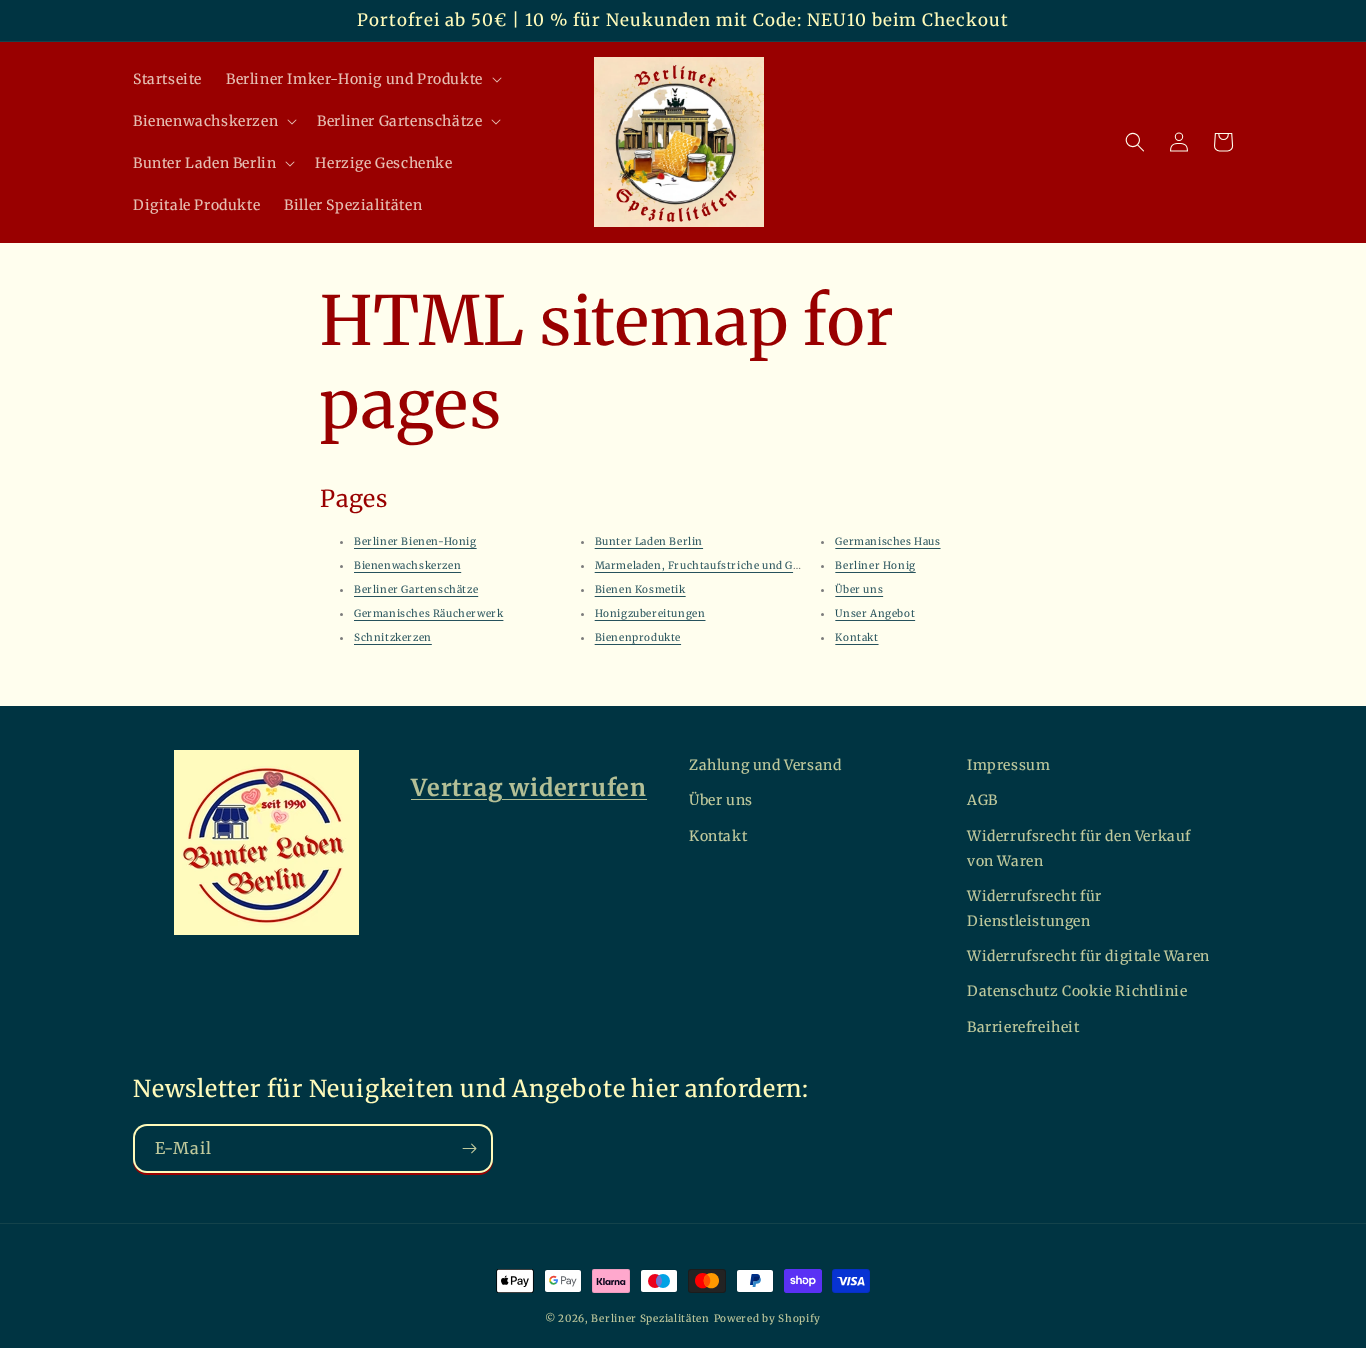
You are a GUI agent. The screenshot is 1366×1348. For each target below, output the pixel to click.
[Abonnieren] (469, 1148)
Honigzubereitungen (650, 613)
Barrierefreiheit (1023, 1027)
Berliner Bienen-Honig (415, 541)
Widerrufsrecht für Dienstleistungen (1034, 908)
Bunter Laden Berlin (649, 541)
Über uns (859, 589)
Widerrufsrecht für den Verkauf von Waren (1079, 848)
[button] (362, 79)
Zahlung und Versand (765, 765)
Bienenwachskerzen (407, 565)
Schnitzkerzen (393, 637)
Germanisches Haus (887, 541)
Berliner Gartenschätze (416, 589)
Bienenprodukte (638, 637)
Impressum (1008, 765)
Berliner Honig (875, 565)
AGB (982, 800)
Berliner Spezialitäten (650, 1318)
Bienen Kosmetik (640, 589)
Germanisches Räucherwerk (428, 613)
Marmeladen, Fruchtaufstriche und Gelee (704, 565)
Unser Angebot (875, 613)
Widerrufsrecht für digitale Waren (1088, 956)
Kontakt (856, 637)
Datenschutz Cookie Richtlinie (1077, 991)
